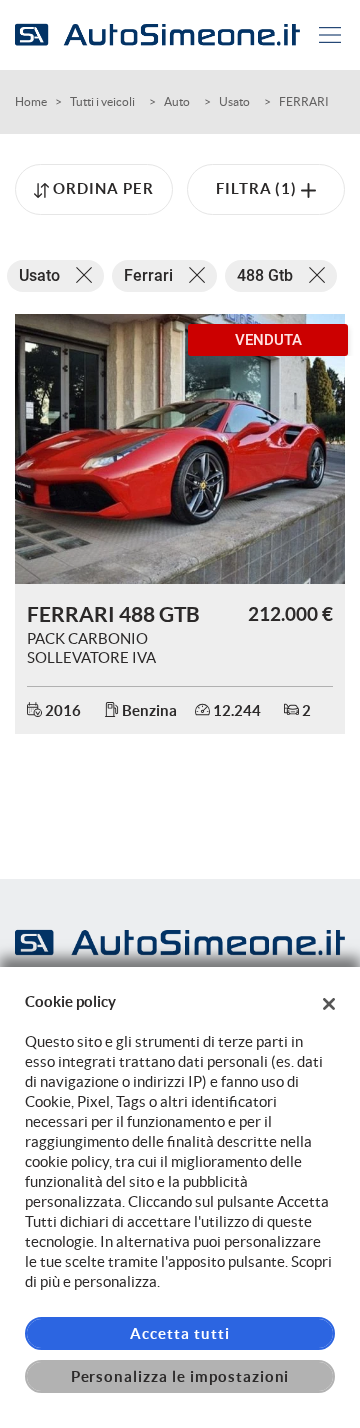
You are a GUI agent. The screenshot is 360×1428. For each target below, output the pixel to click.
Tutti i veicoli (102, 101)
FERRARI (304, 101)
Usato (234, 101)
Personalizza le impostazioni (180, 1376)
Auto (177, 101)
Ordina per (103, 188)
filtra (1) (259, 188)
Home (31, 101)
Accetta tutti (179, 1333)
